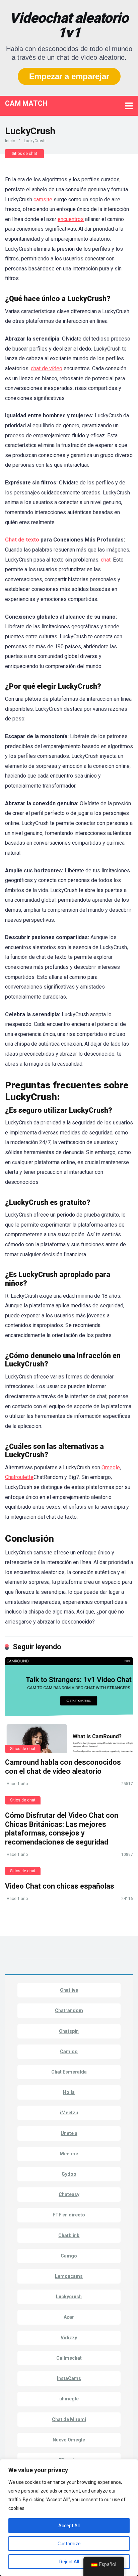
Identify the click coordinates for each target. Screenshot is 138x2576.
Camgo (69, 2256)
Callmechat (69, 2358)
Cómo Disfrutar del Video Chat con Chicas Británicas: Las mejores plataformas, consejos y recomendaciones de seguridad (62, 1829)
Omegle (111, 1467)
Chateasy (69, 2194)
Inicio (10, 141)
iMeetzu (69, 2113)
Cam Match (26, 103)
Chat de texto (22, 540)
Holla (69, 2092)
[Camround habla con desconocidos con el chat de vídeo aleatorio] (69, 1705)
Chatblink (69, 2235)
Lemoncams (69, 2276)
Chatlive (69, 1990)
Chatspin (69, 2031)
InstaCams (69, 2378)
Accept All (69, 2526)
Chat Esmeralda (69, 2072)
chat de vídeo (47, 368)
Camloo (69, 2052)
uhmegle (69, 2399)
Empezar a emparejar (69, 76)
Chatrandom (69, 2010)
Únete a (69, 2133)
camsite (43, 199)
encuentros (71, 219)
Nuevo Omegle (69, 2440)
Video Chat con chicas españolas (60, 1886)
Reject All (69, 2562)
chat (106, 560)
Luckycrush (69, 2297)
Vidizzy (69, 2338)
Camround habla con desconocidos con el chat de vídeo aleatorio (63, 1767)
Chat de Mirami (69, 2419)
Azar (69, 2317)
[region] (69, 2518)
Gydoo (69, 2174)
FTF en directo (69, 2215)
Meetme (69, 2154)
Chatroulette (19, 1477)
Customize (69, 2544)
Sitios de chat (24, 154)
